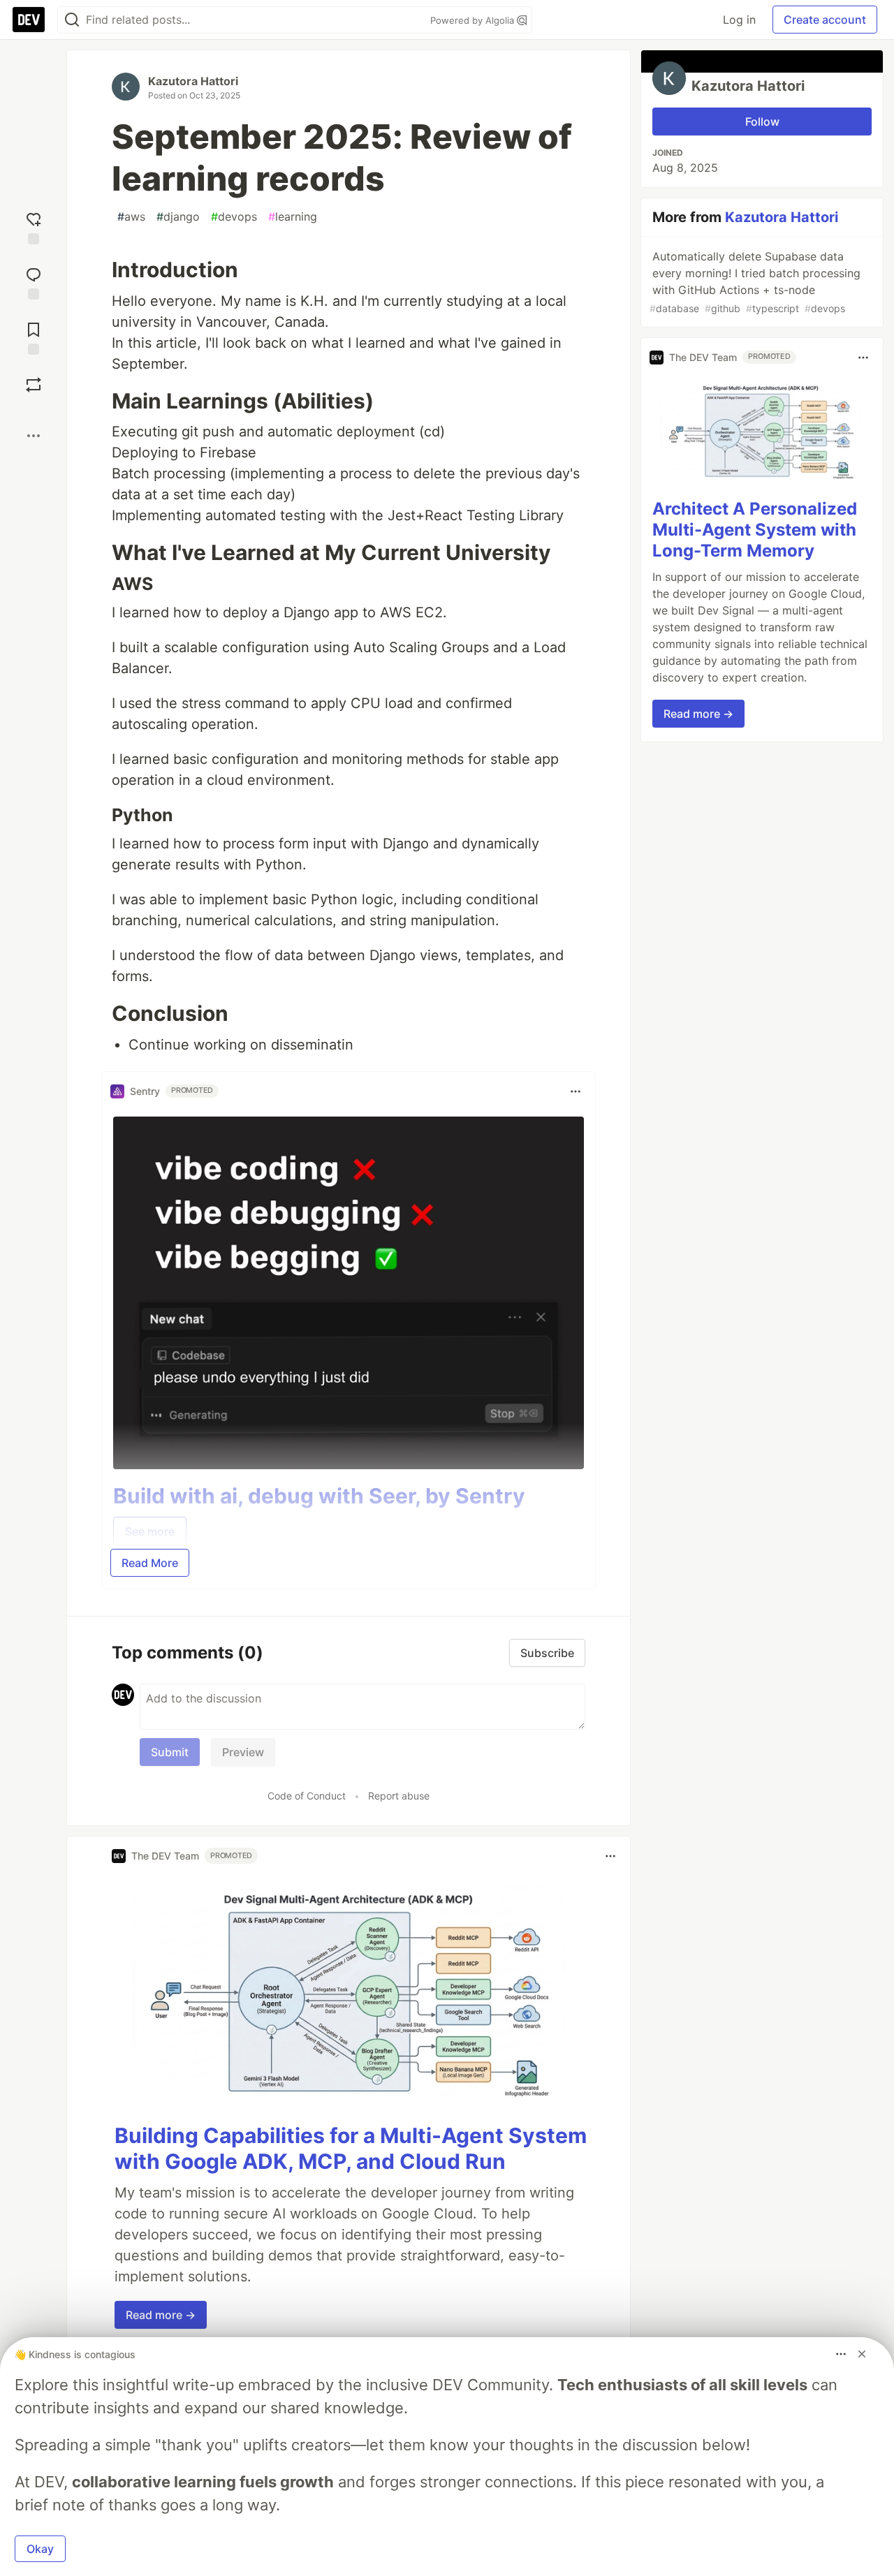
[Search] (72, 20)
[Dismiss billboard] (862, 2354)
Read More (150, 1563)
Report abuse (399, 1796)
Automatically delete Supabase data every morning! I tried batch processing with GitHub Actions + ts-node (755, 282)
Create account (825, 20)
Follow (762, 122)
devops (234, 216)
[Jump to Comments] (34, 282)
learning (293, 216)
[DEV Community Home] (29, 20)
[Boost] (34, 385)
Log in (739, 20)
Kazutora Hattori (193, 81)
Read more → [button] (161, 2315)
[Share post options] (34, 436)
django (178, 216)
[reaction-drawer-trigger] (34, 227)
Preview (243, 1752)
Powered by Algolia (474, 20)
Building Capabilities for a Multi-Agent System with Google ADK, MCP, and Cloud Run (351, 2149)
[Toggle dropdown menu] (576, 1091)
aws (131, 216)
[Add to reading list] (34, 337)
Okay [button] (40, 2549)
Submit (170, 1752)
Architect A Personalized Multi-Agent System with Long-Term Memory (755, 530)
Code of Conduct (307, 1796)
